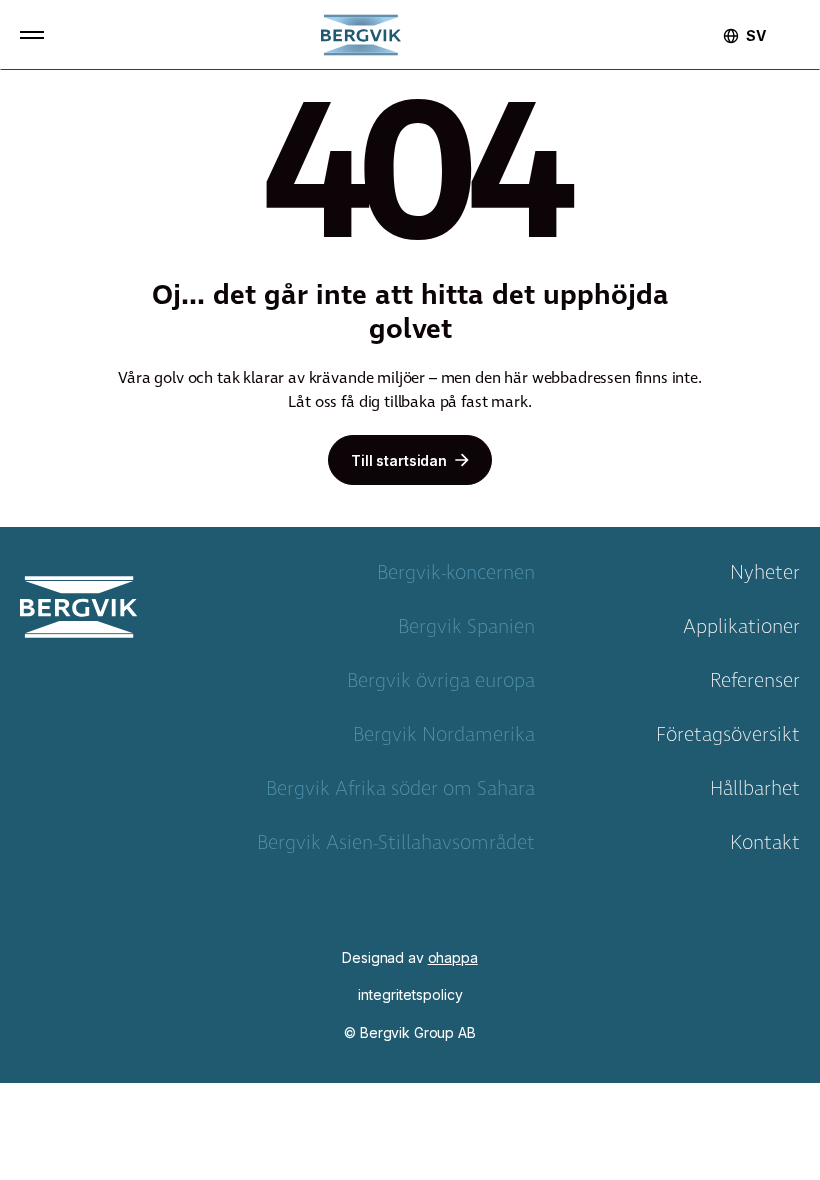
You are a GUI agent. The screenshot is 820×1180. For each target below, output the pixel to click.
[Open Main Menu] (32, 35)
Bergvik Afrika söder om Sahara (400, 793)
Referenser (755, 685)
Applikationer (741, 631)
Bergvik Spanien (466, 631)
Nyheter (765, 577)
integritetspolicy (410, 995)
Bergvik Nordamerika (444, 739)
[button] (32, 35)
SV (756, 36)
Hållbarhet (755, 793)
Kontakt (765, 847)
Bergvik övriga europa (441, 685)
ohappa (453, 957)
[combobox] (756, 36)
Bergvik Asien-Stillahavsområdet (396, 847)
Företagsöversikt (728, 739)
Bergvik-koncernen (456, 577)
